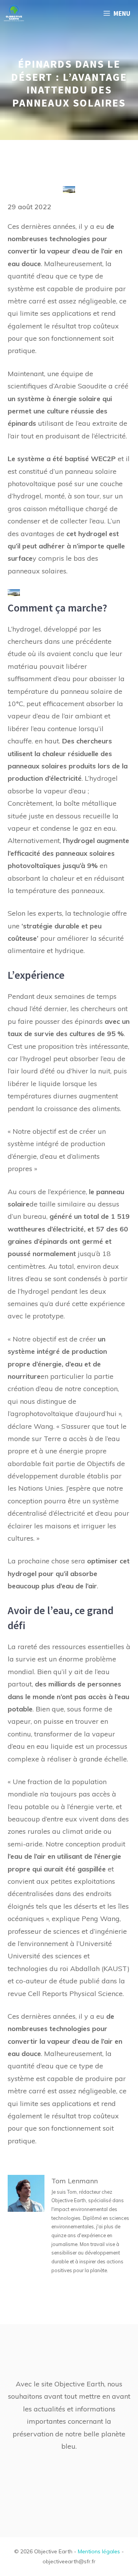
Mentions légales (99, 2551)
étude (68, 1981)
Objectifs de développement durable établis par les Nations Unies (66, 1476)
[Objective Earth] (14, 13)
